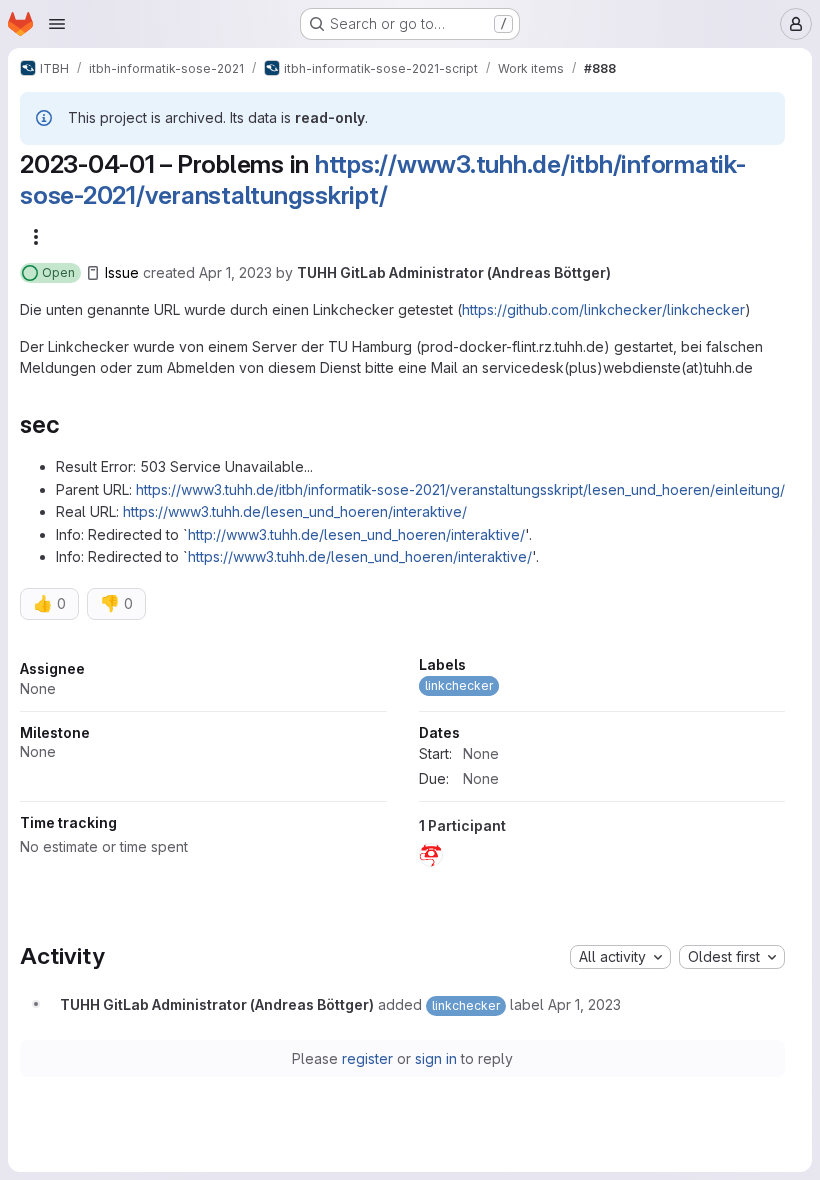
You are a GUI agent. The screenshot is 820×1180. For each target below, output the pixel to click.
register (367, 1058)
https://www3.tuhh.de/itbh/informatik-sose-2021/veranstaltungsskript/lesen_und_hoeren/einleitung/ (460, 489)
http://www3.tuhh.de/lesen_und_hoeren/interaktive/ (356, 534)
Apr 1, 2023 (235, 272)
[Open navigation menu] (57, 24)
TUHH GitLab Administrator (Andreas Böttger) (454, 272)
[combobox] (620, 957)
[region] (402, 767)
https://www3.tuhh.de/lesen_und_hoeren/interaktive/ (295, 511)
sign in (436, 1058)
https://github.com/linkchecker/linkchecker (603, 309)
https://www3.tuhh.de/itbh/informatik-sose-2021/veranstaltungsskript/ (383, 179)
